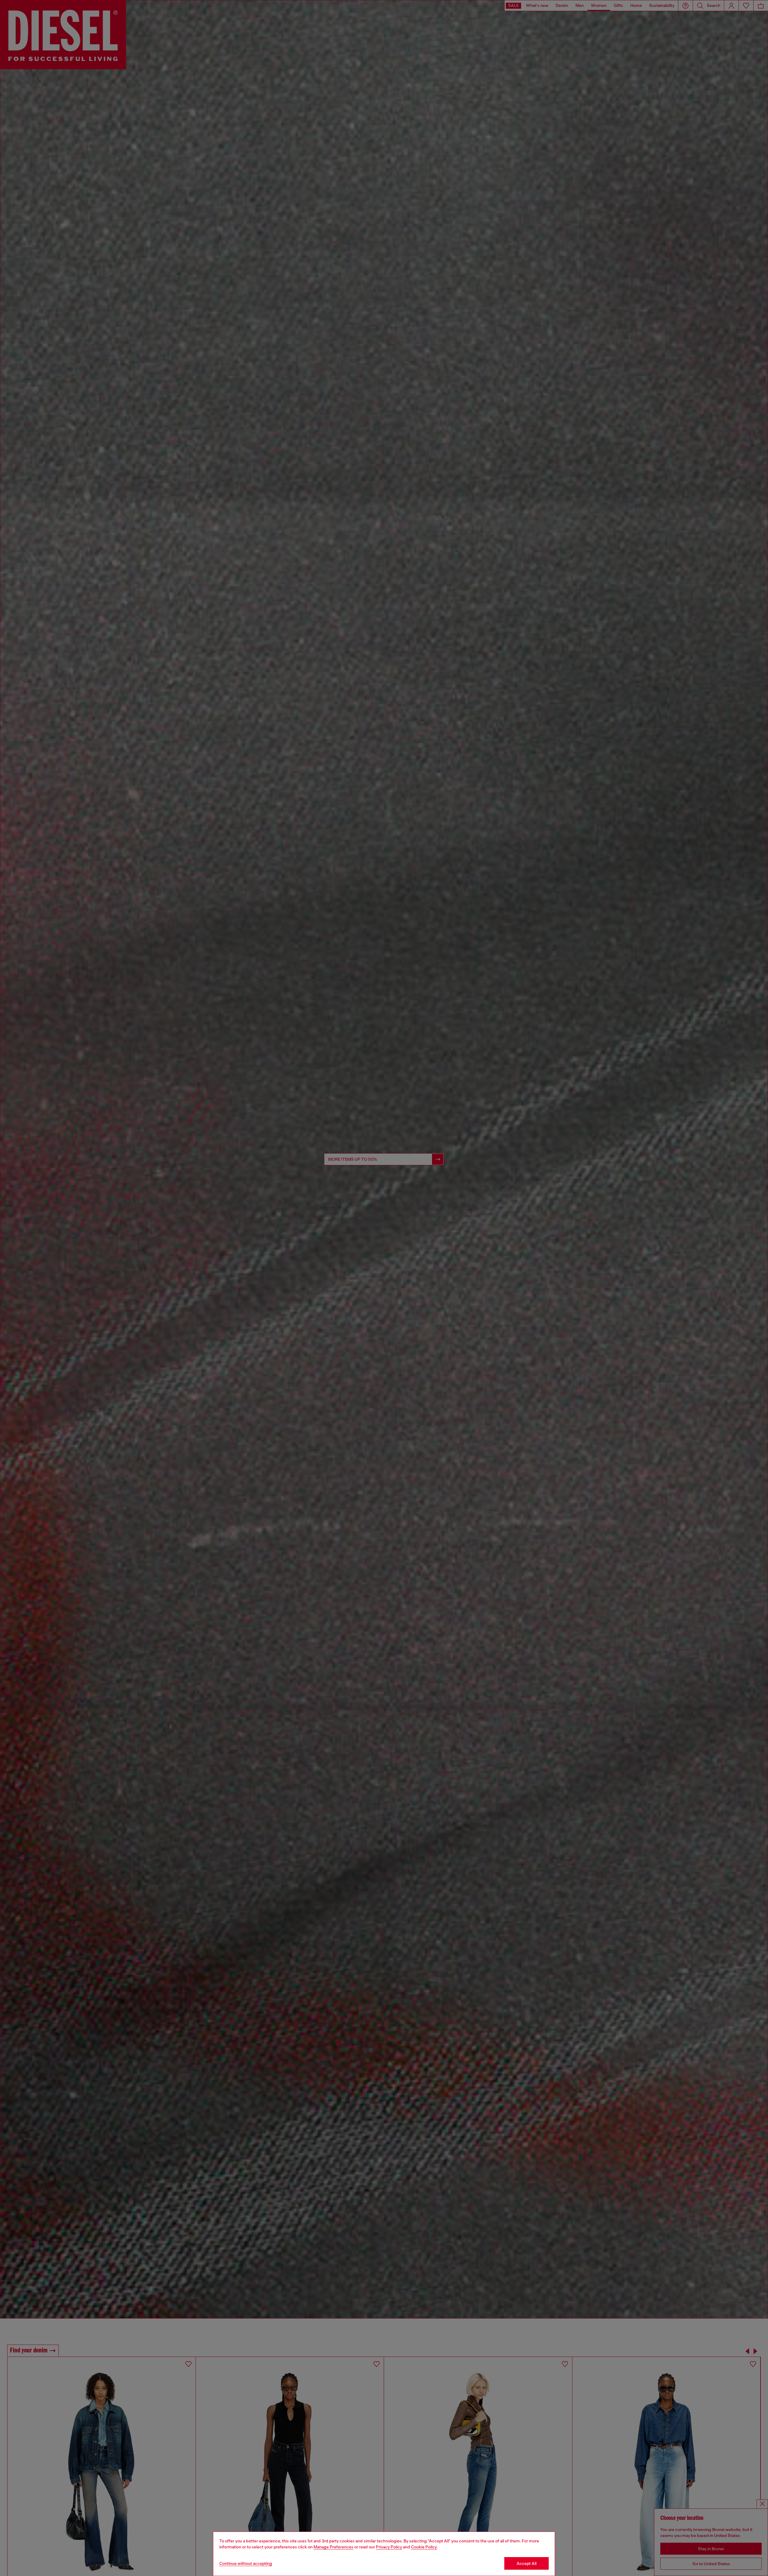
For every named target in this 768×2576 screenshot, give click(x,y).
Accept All (526, 2563)
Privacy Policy (389, 2547)
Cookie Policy (424, 2547)
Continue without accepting (246, 2563)
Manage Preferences (333, 2547)
